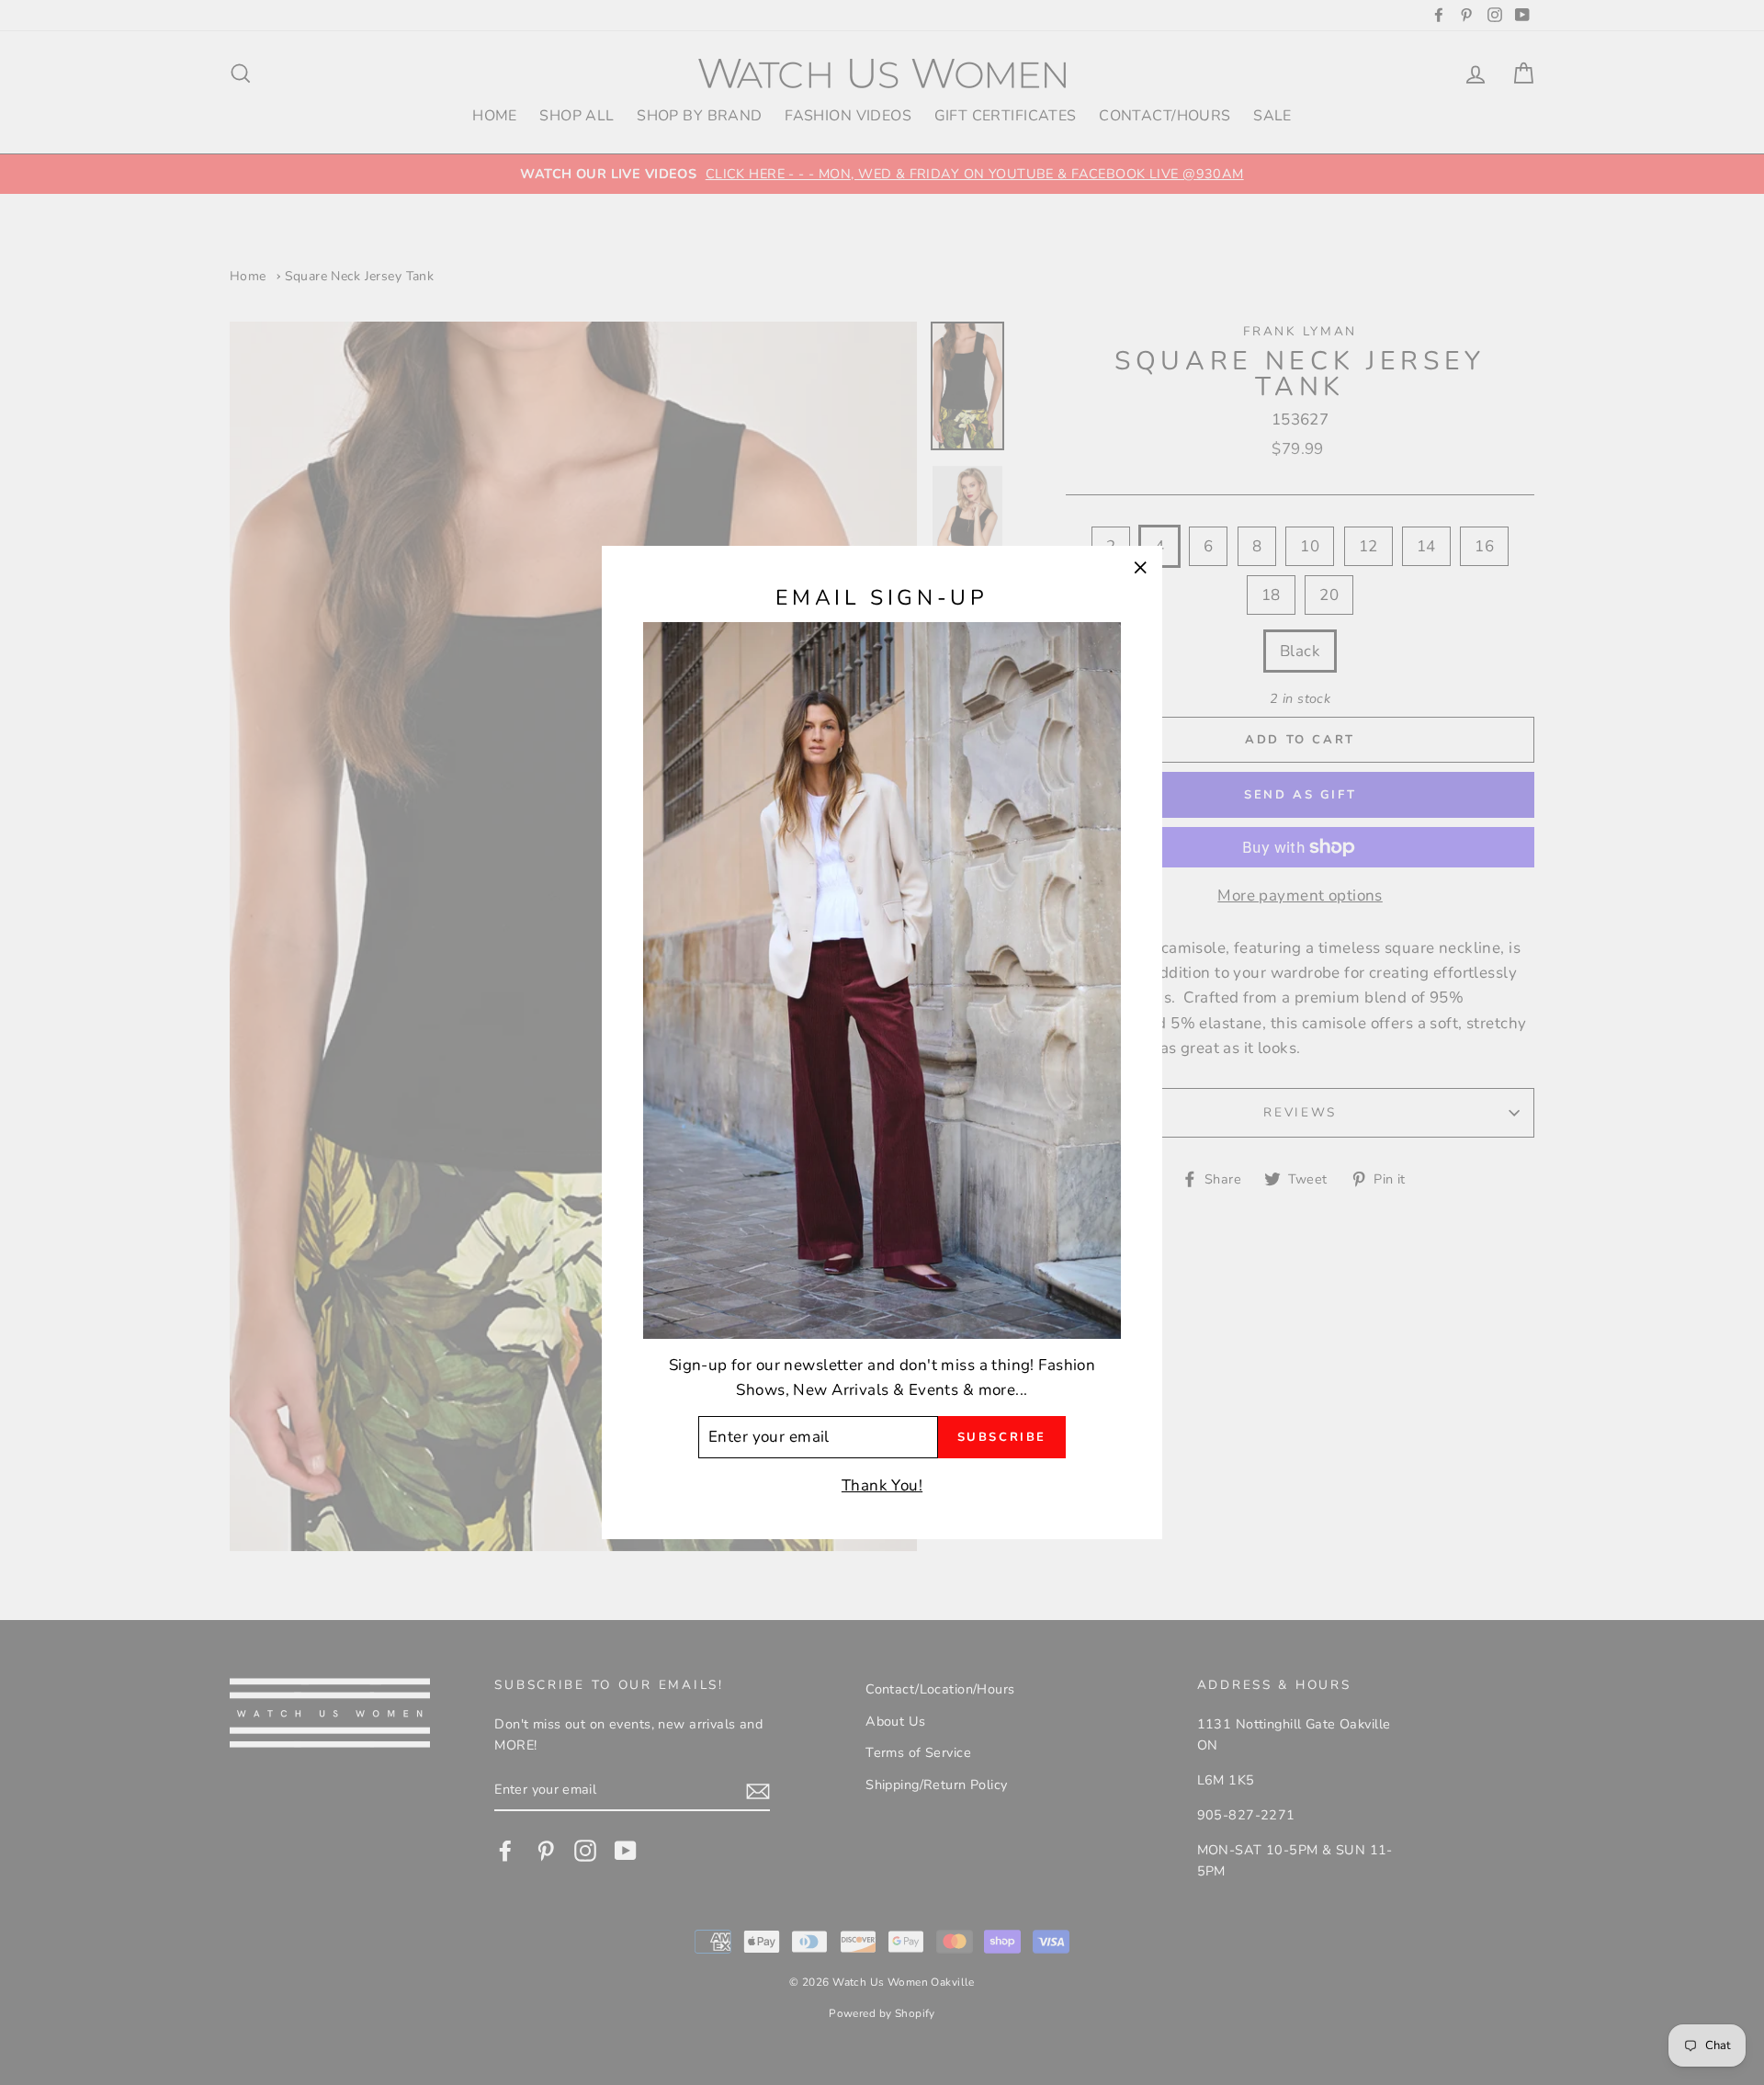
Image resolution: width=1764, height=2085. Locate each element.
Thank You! (882, 1484)
